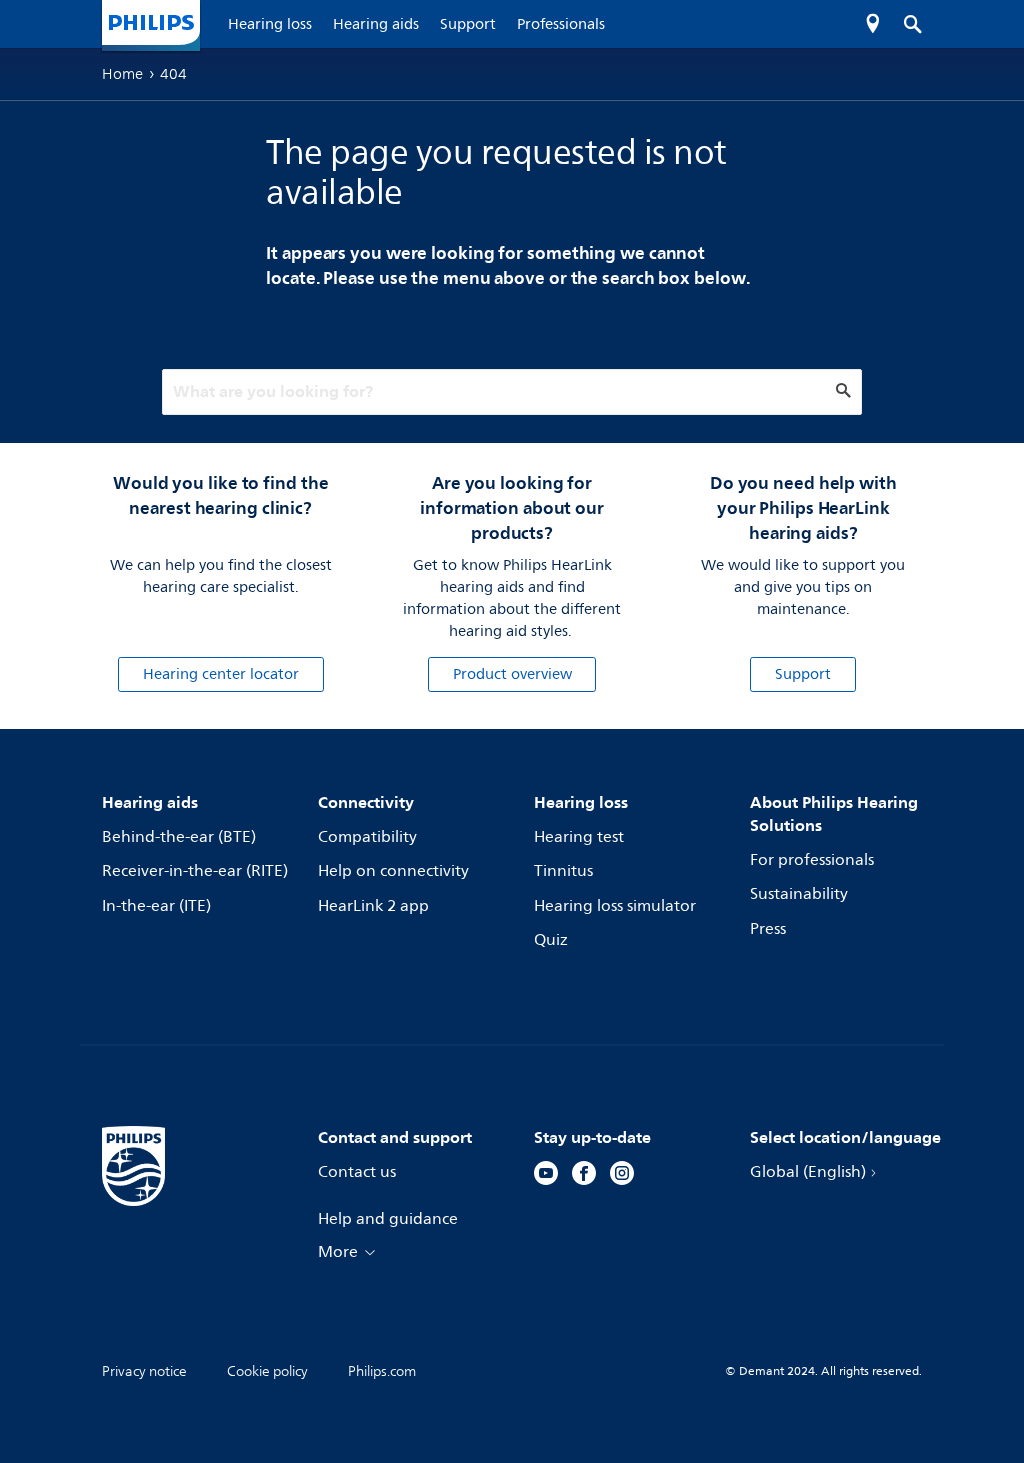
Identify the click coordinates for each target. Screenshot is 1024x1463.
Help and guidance (388, 1219)
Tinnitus (563, 871)
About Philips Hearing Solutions (834, 813)
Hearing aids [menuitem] (376, 24)
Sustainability (799, 894)
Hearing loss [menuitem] (270, 24)
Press (768, 929)
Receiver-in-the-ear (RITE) (195, 871)
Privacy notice (144, 1371)
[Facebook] (584, 1176)
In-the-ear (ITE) (156, 906)
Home (122, 74)
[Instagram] (622, 1176)
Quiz (551, 940)
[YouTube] (546, 1176)
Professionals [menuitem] (561, 24)
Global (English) (808, 1172)
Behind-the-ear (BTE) (179, 837)
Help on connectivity (393, 871)
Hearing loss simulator (615, 906)
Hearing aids (150, 802)
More (338, 1252)
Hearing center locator (221, 674)
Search (902, 24)
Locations (873, 24)
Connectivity (366, 802)
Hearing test (579, 837)
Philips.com (382, 1371)
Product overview (512, 674)
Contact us (357, 1172)
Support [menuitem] (468, 24)
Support (803, 674)
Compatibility (367, 837)
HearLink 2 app (373, 906)
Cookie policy (267, 1371)
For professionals (812, 860)
